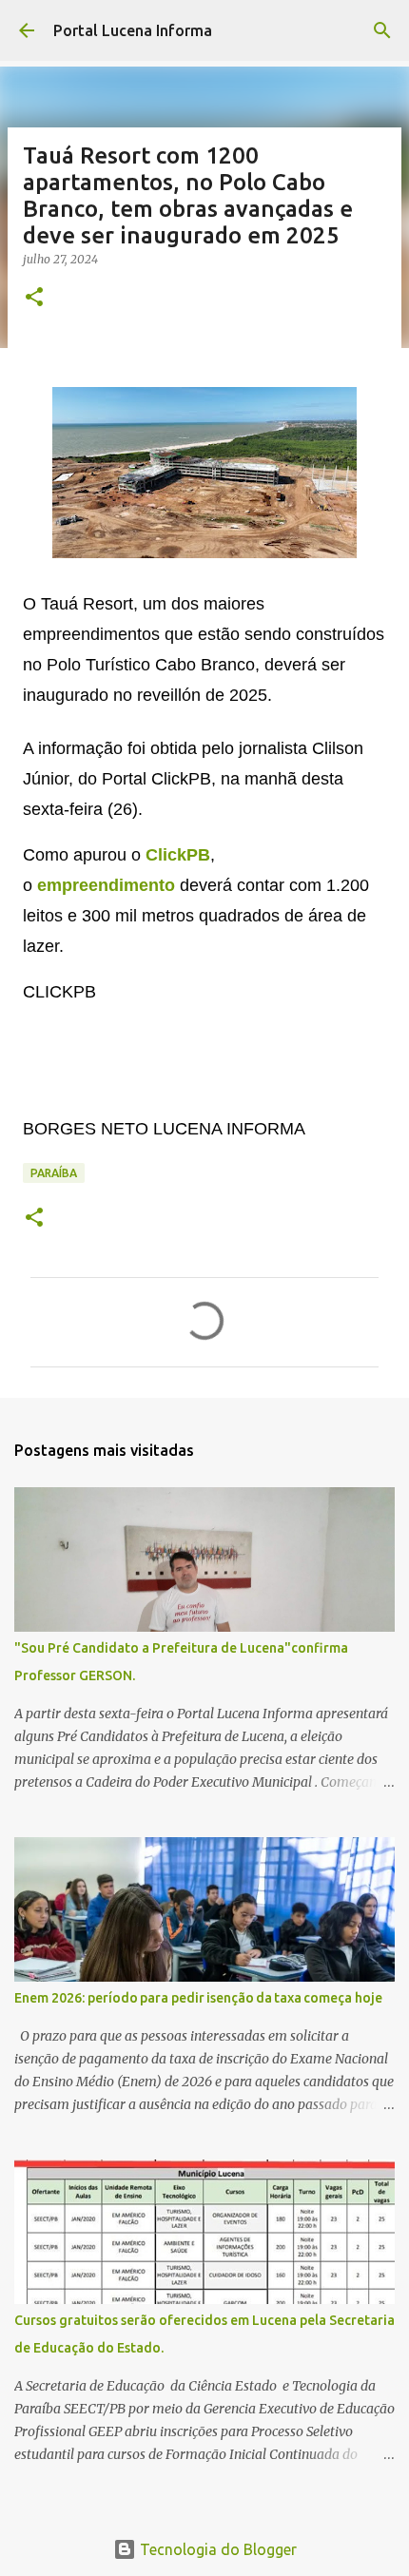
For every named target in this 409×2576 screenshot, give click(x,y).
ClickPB (178, 855)
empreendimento (106, 885)
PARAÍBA (54, 1173)
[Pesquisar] (382, 30)
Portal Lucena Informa (133, 30)
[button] (34, 298)
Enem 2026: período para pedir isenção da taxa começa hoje (198, 1998)
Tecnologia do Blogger (216, 2549)
